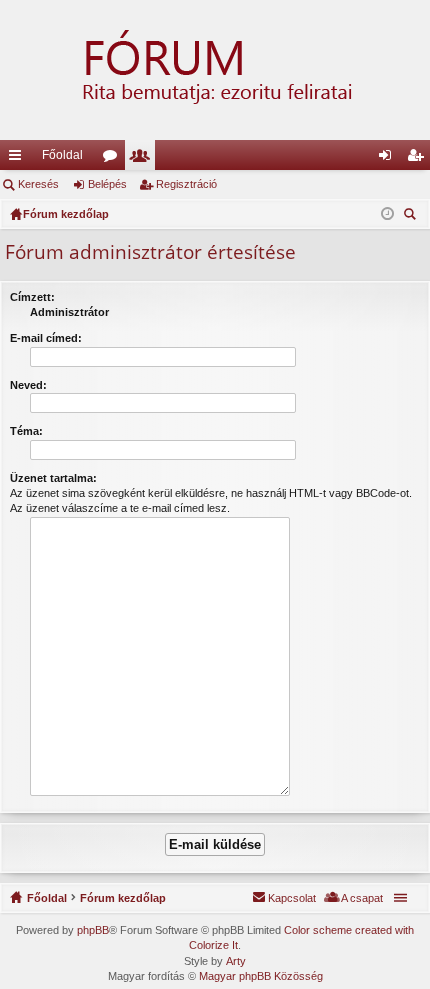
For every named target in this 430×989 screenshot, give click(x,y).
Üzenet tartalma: (53, 478)
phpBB (93, 930)
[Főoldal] (215, 70)
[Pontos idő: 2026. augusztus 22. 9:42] (387, 214)
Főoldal (62, 155)
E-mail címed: (46, 338)
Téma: (26, 431)
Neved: (28, 385)
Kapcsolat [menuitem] (292, 898)
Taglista (144, 159)
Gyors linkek (19, 159)
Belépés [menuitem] (389, 159)
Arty (236, 961)
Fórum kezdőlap (123, 898)
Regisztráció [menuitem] (419, 159)
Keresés (38, 184)
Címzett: (32, 297)
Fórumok (114, 159)
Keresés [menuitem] (412, 216)
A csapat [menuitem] (362, 898)
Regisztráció (186, 184)
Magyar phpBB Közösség (261, 976)
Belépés (107, 184)
